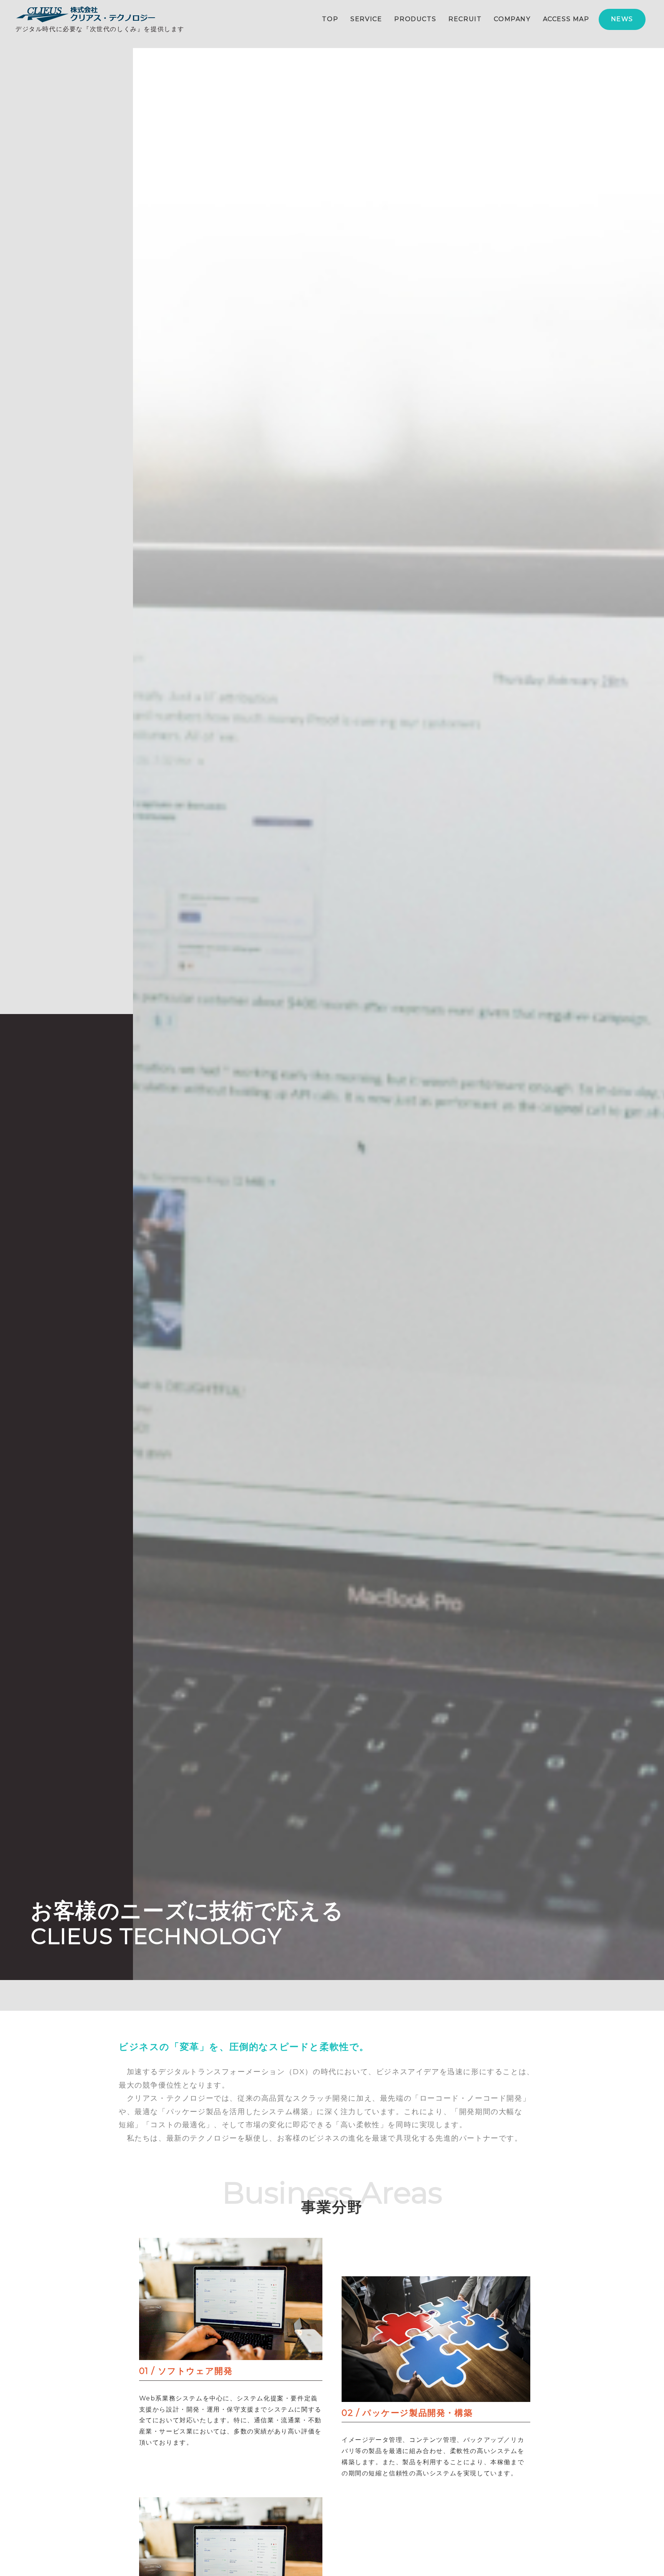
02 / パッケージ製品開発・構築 (407, 2413)
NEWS (622, 19)
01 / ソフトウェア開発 (186, 2371)
